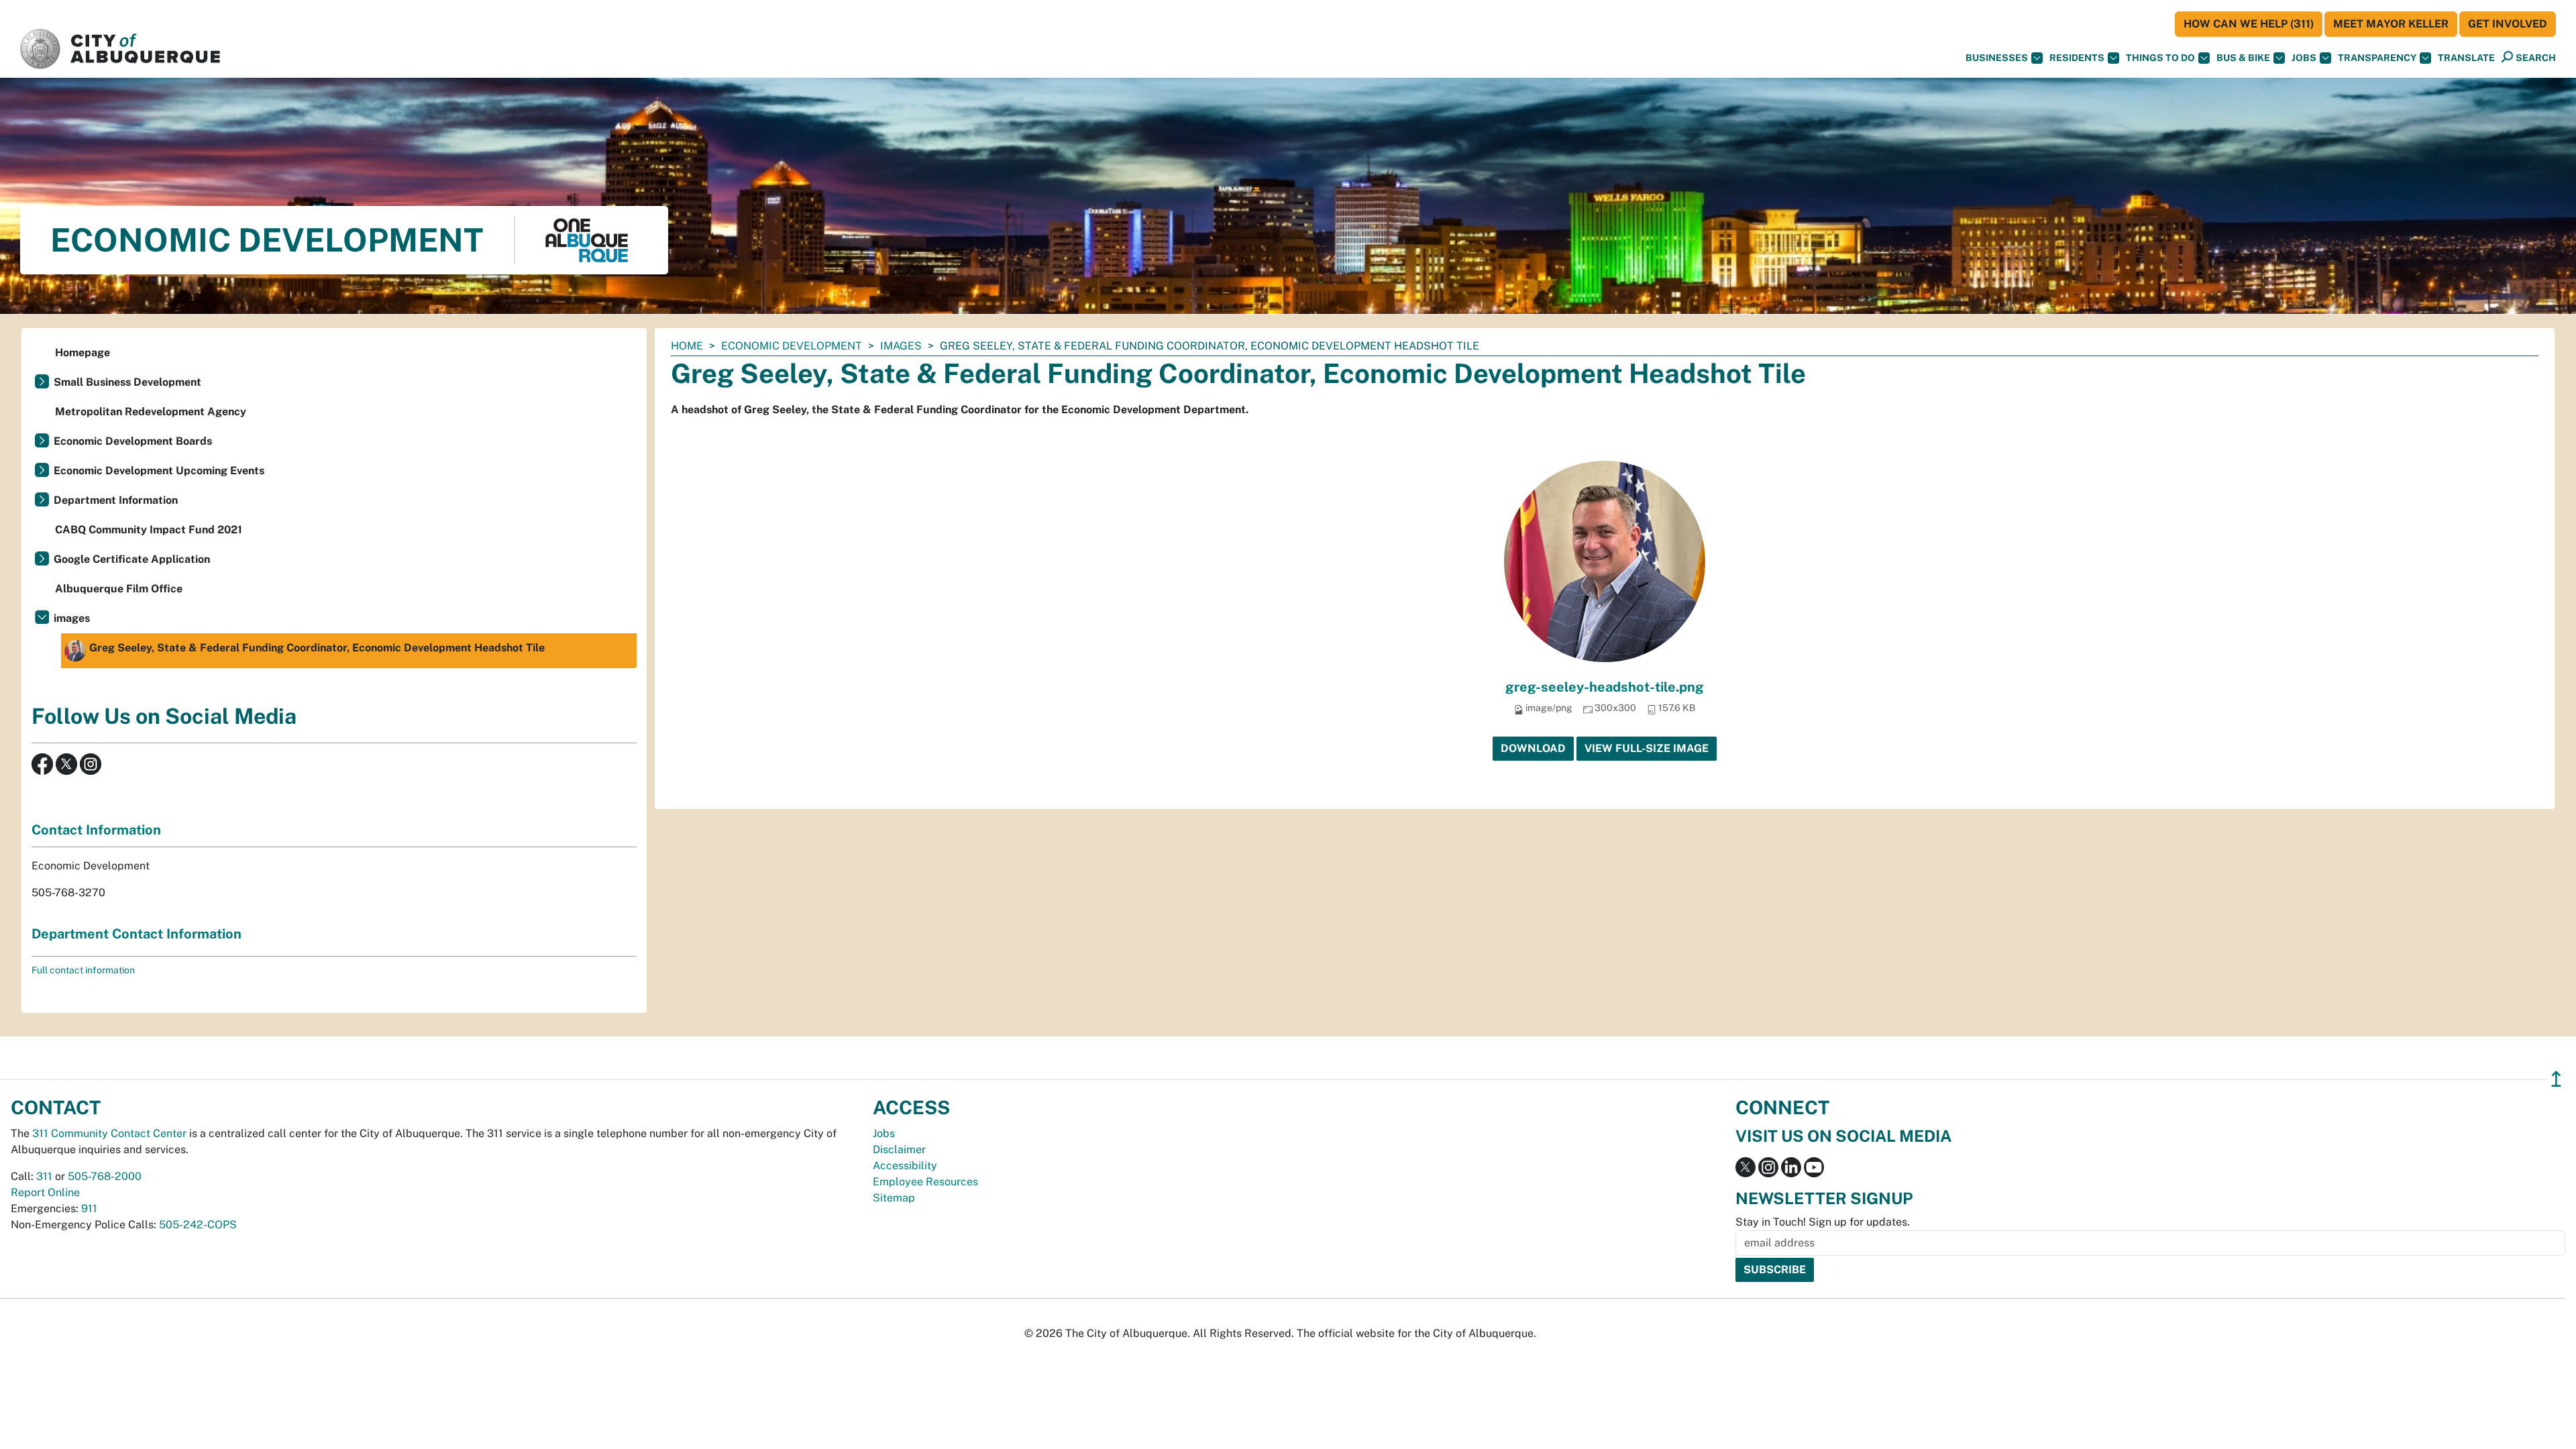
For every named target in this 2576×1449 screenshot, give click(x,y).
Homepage (83, 353)
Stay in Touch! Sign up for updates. (1823, 1222)
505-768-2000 (105, 1176)
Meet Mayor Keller (2391, 24)
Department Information (116, 500)
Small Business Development (127, 382)
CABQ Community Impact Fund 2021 (149, 530)
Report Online (45, 1192)
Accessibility (905, 1166)
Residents (2077, 58)
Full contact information (83, 970)
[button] (2466, 58)
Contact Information (96, 830)
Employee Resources (925, 1182)
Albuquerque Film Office (119, 589)
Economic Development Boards (133, 441)
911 (89, 1209)
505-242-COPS (198, 1225)
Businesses (1997, 58)
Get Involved (2508, 24)
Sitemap (894, 1198)
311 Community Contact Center (109, 1133)
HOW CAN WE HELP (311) (2249, 24)
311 (44, 1176)
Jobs (2304, 58)
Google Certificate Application (132, 559)
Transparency (2377, 58)
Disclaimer (899, 1149)
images (901, 346)
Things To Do (2160, 58)
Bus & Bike (2243, 58)
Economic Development (792, 346)
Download (1533, 748)
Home (687, 346)
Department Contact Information (137, 934)
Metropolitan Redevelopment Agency (151, 412)
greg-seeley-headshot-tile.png (1605, 687)
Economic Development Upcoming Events (159, 471)
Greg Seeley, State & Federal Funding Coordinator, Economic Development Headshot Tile (317, 648)
